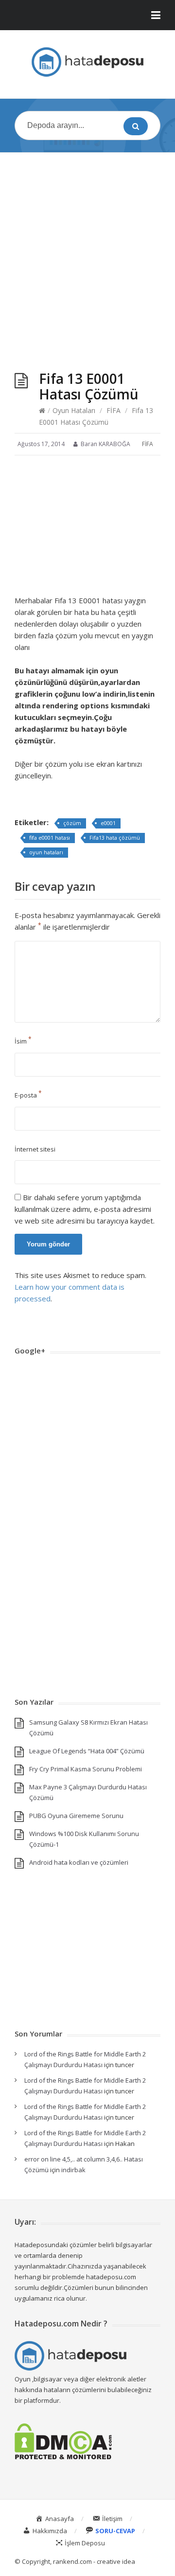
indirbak (73, 2170)
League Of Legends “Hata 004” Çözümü (87, 1751)
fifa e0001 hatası (50, 838)
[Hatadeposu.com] (87, 62)
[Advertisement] (87, 252)
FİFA (114, 410)
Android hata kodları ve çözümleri (79, 1862)
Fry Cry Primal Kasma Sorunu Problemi (86, 1769)
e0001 (108, 823)
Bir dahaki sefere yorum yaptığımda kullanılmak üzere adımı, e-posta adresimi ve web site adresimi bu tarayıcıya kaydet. (85, 1209)
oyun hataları (46, 852)
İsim (23, 1041)
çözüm (72, 823)
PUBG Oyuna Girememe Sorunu (76, 1816)
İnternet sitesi (35, 1149)
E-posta (28, 1095)
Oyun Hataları (74, 410)
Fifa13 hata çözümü (115, 838)
